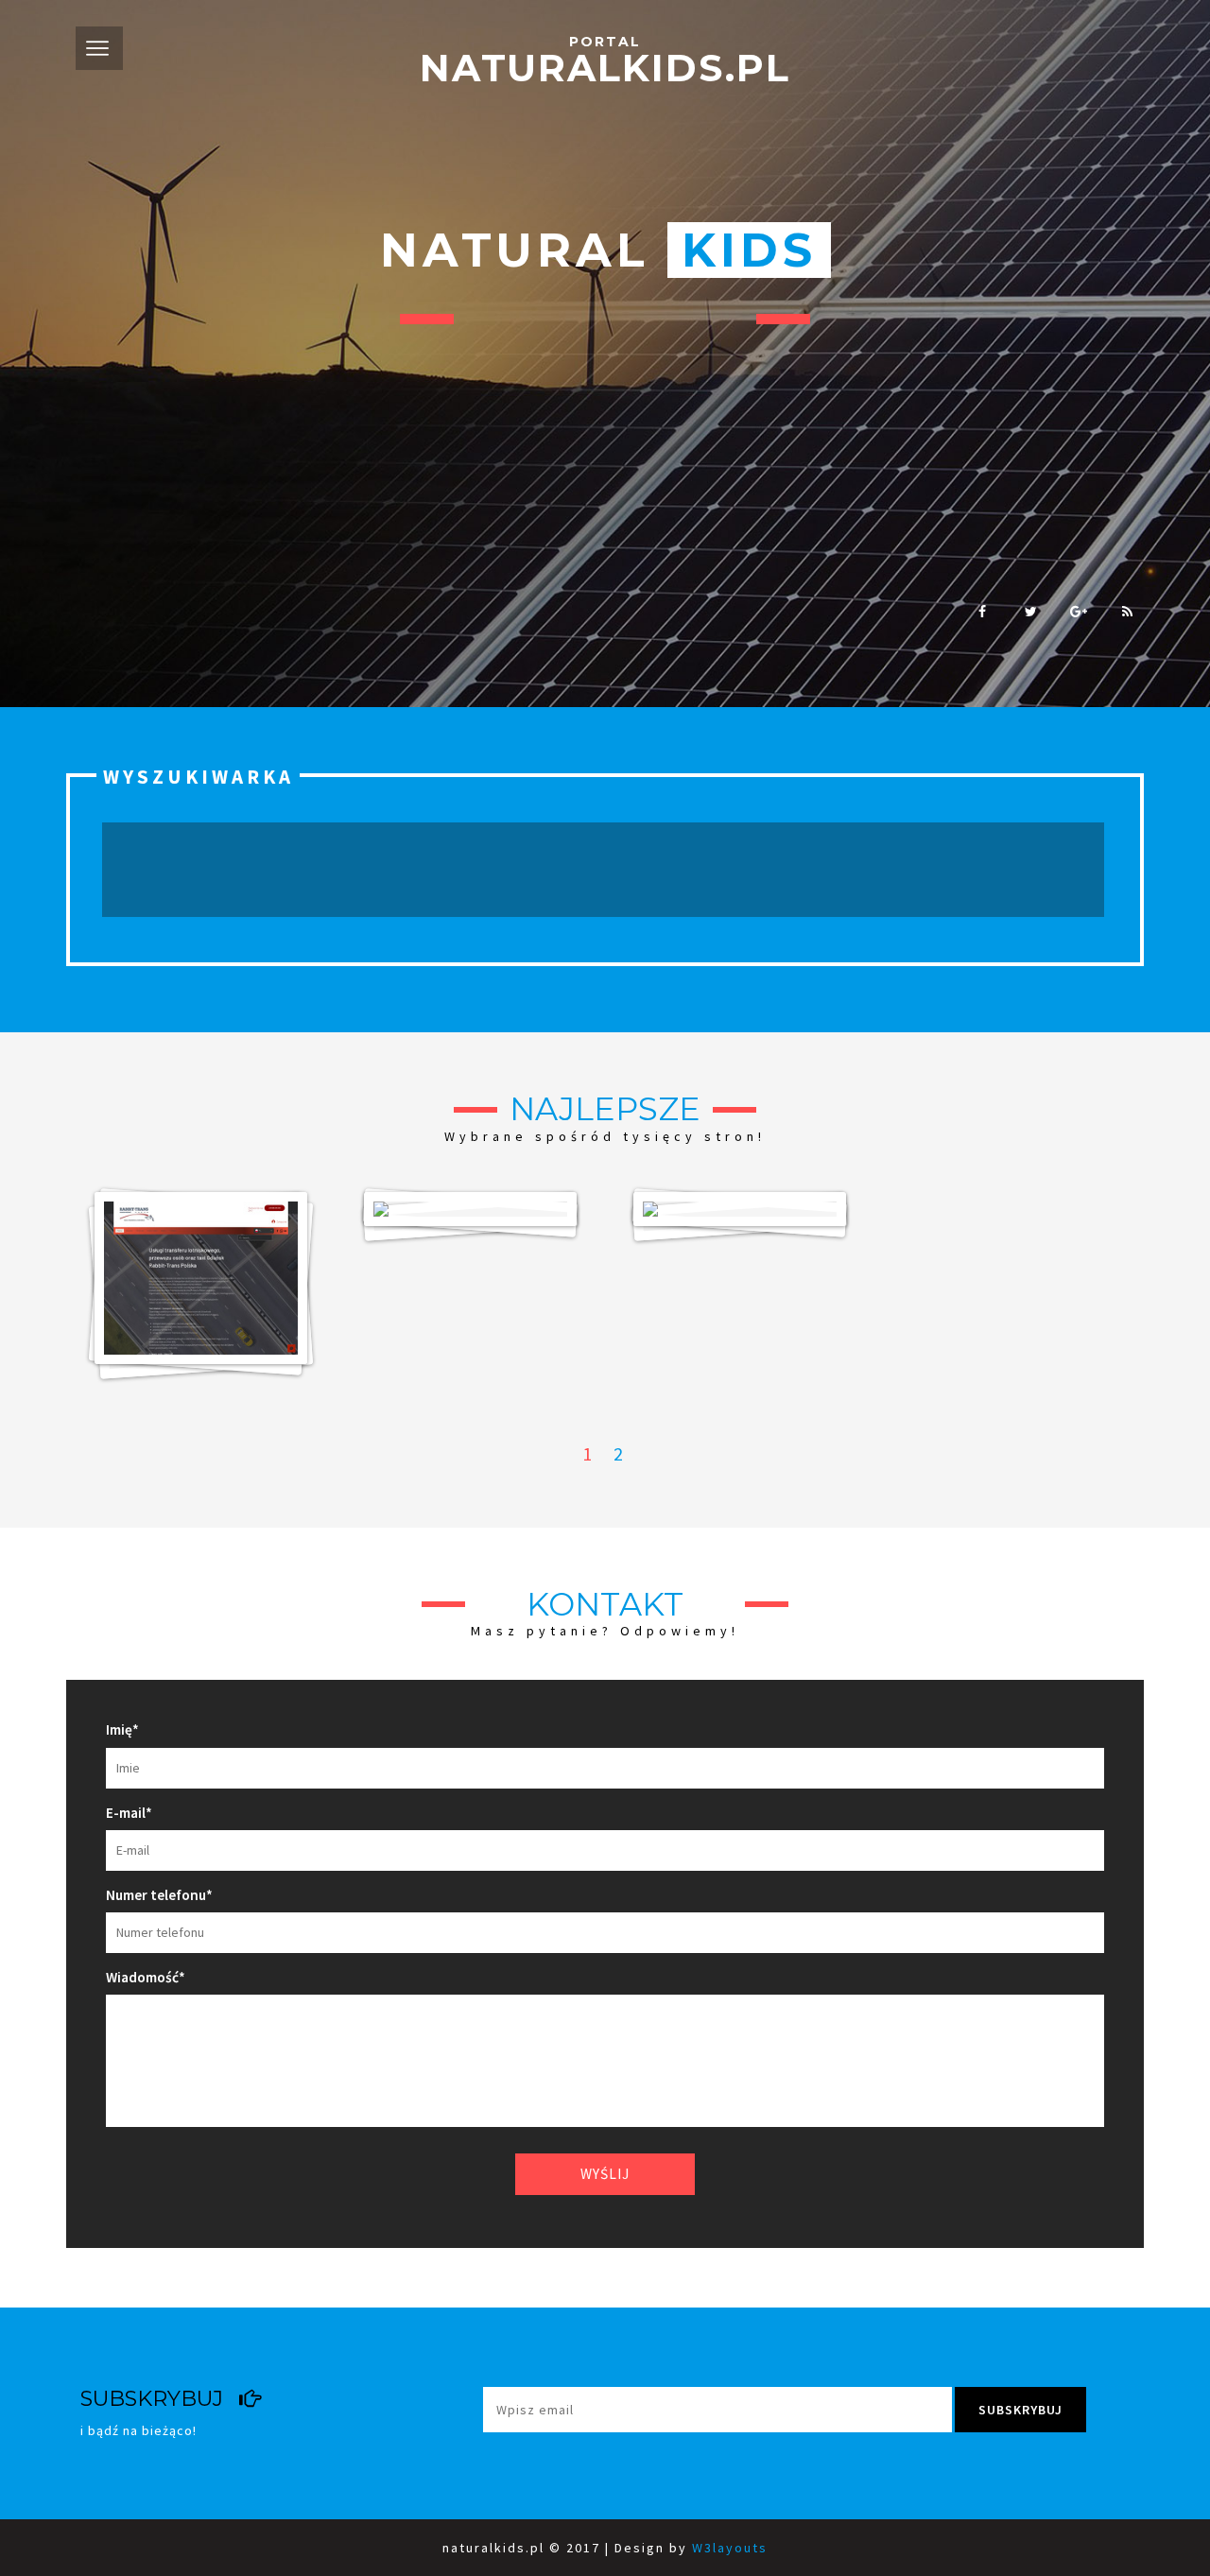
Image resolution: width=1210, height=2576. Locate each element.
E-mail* (129, 1813)
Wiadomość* (146, 1977)
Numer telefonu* (159, 1895)
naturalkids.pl (605, 63)
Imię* (122, 1729)
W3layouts (730, 2548)
